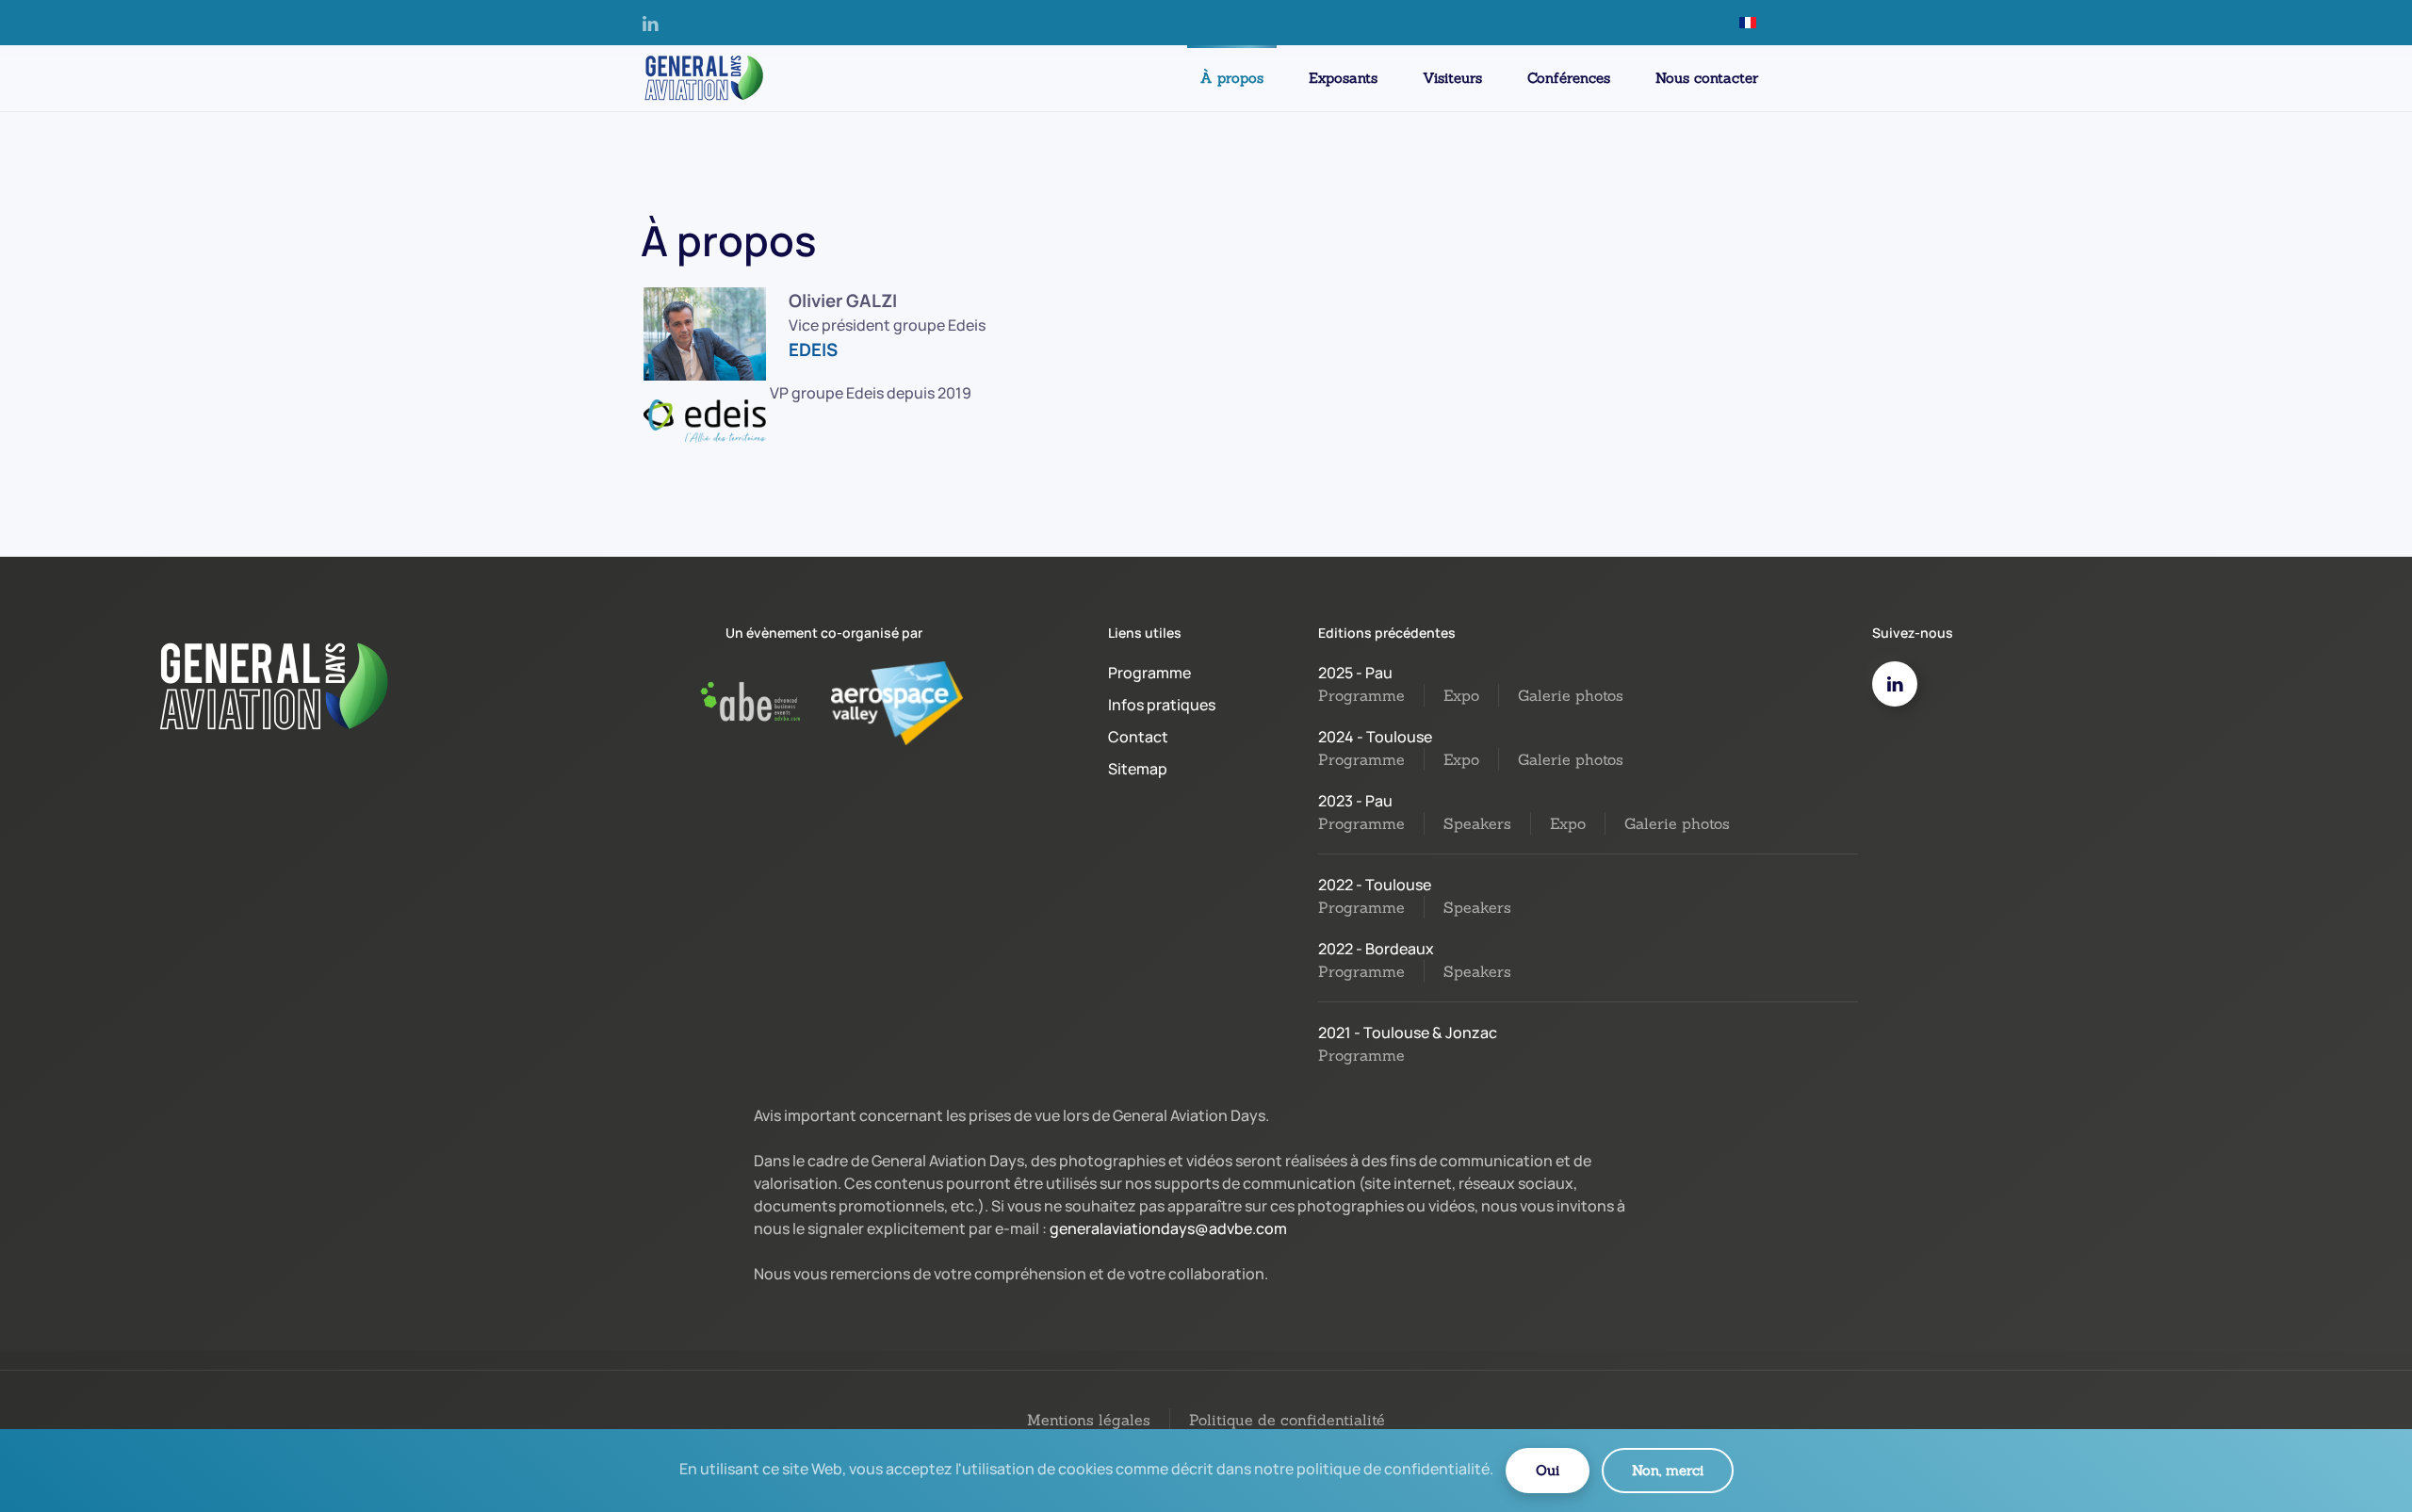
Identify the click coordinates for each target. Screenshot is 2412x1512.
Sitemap (1138, 769)
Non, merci (1668, 1470)
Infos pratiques (1162, 705)
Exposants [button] (1343, 78)
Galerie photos (1571, 695)
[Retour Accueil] (702, 78)
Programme (1149, 673)
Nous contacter (1707, 78)
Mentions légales (1089, 1420)
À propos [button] (1232, 78)
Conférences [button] (1569, 78)
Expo (1461, 695)
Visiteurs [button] (1452, 78)
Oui (1548, 1470)
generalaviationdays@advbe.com (1168, 1228)
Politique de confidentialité (1287, 1420)
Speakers (1477, 823)
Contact (1138, 737)
